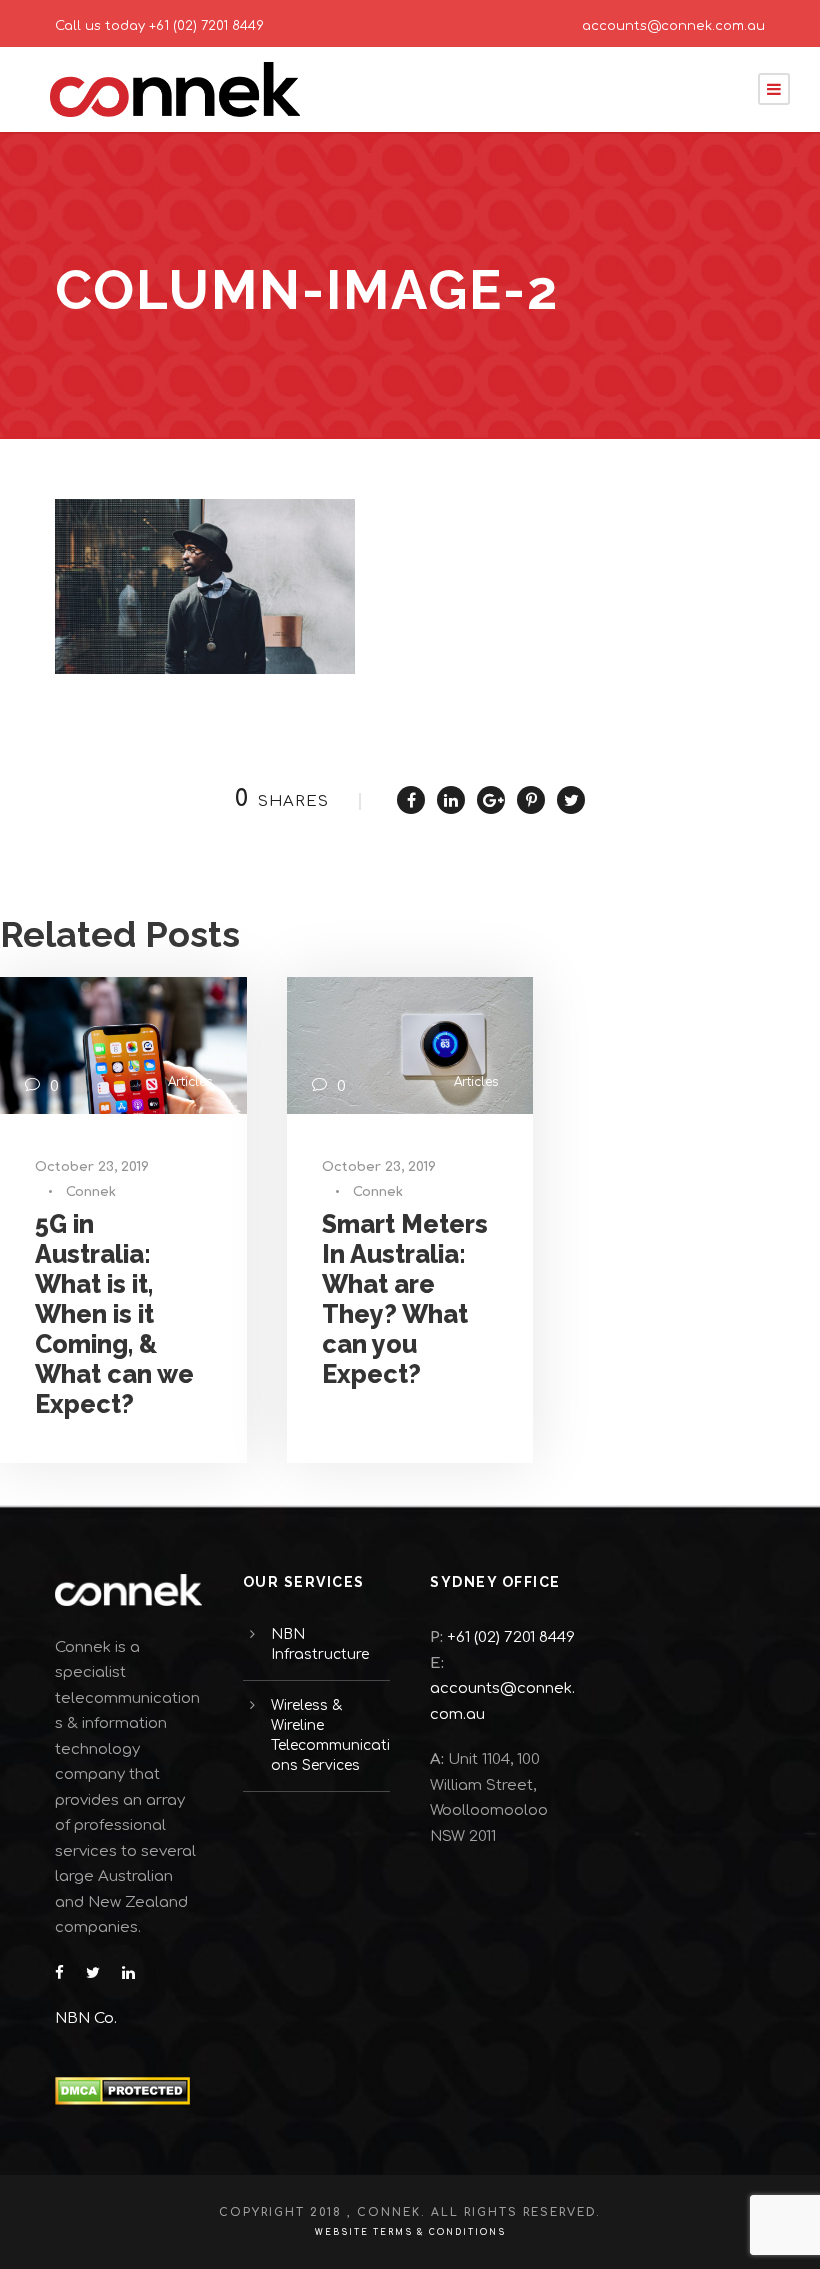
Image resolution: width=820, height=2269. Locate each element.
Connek (91, 1192)
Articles (190, 1082)
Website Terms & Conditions (410, 2232)
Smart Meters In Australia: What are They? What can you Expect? (405, 1299)
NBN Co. (88, 2018)
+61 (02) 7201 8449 (206, 26)
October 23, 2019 (92, 1167)
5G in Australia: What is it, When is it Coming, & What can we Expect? (114, 1314)
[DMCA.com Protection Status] (122, 2090)
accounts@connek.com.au (673, 26)
